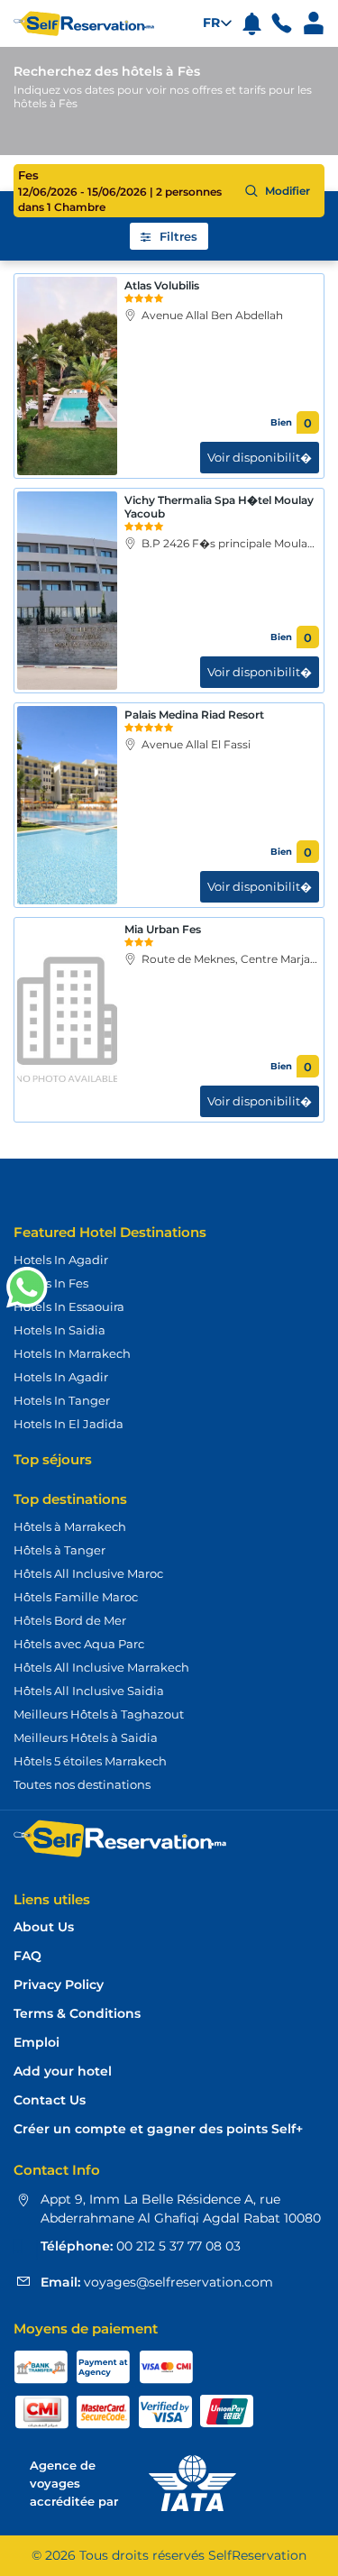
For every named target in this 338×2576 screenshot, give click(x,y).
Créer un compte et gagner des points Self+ (158, 2129)
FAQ (27, 1956)
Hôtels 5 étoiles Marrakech (90, 1761)
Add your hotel (63, 2072)
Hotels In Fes (51, 1283)
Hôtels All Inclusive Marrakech (101, 1667)
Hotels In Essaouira (69, 1306)
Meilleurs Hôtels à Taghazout (99, 1714)
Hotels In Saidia (59, 1330)
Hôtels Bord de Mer (70, 1620)
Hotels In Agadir (61, 1260)
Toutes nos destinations (82, 1784)
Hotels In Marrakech (72, 1353)
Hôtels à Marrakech (70, 1526)
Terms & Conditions (77, 2014)
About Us (44, 1927)
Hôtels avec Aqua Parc (79, 1644)
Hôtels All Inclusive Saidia (89, 1691)
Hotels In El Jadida (69, 1424)
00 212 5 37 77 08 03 (177, 2246)
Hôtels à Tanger (59, 1550)
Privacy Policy (59, 1985)
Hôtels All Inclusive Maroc (88, 1573)
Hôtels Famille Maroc (76, 1597)
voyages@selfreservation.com (177, 2282)
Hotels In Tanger (62, 1400)
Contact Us (50, 2100)
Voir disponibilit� (260, 457)
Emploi (37, 2043)
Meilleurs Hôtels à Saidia (86, 1737)
